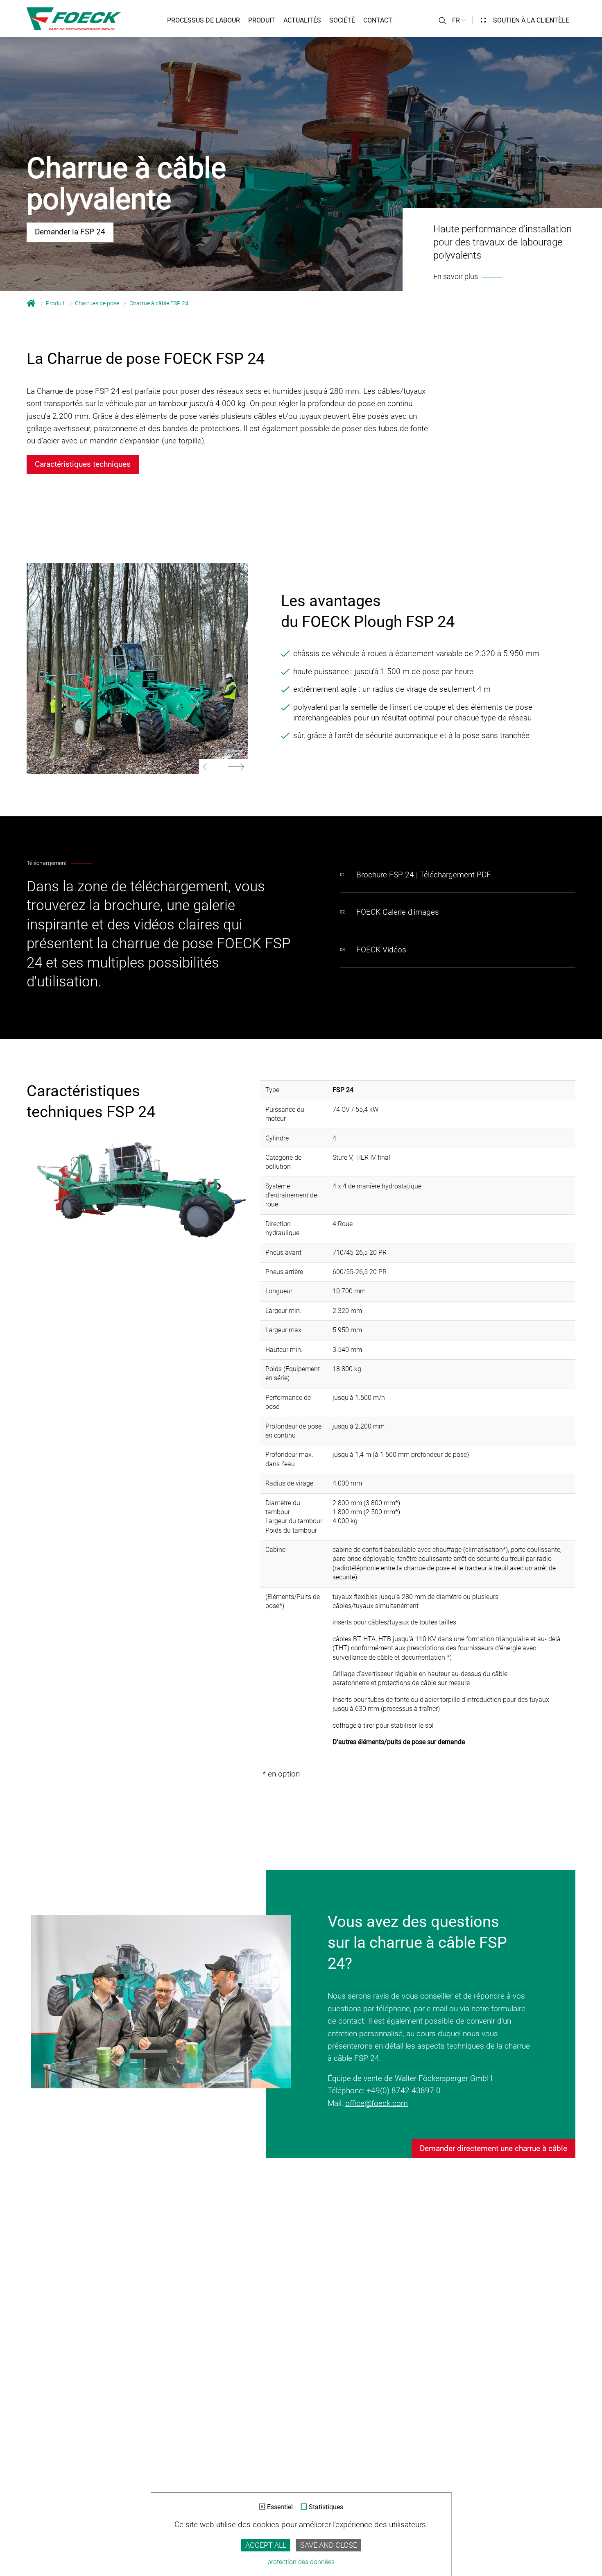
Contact (378, 20)
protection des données (301, 2562)
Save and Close (329, 2545)
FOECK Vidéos (381, 950)
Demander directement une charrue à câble (493, 2148)
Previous (211, 767)
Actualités (302, 20)
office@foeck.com (377, 2103)
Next (236, 767)
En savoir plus (456, 277)
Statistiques (326, 2507)
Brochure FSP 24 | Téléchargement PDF (424, 875)
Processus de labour (204, 20)
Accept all (266, 2545)
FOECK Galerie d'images (398, 912)
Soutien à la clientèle (531, 20)
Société (342, 20)
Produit (262, 20)
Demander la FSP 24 (70, 232)
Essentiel (280, 2507)
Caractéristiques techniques (83, 464)
